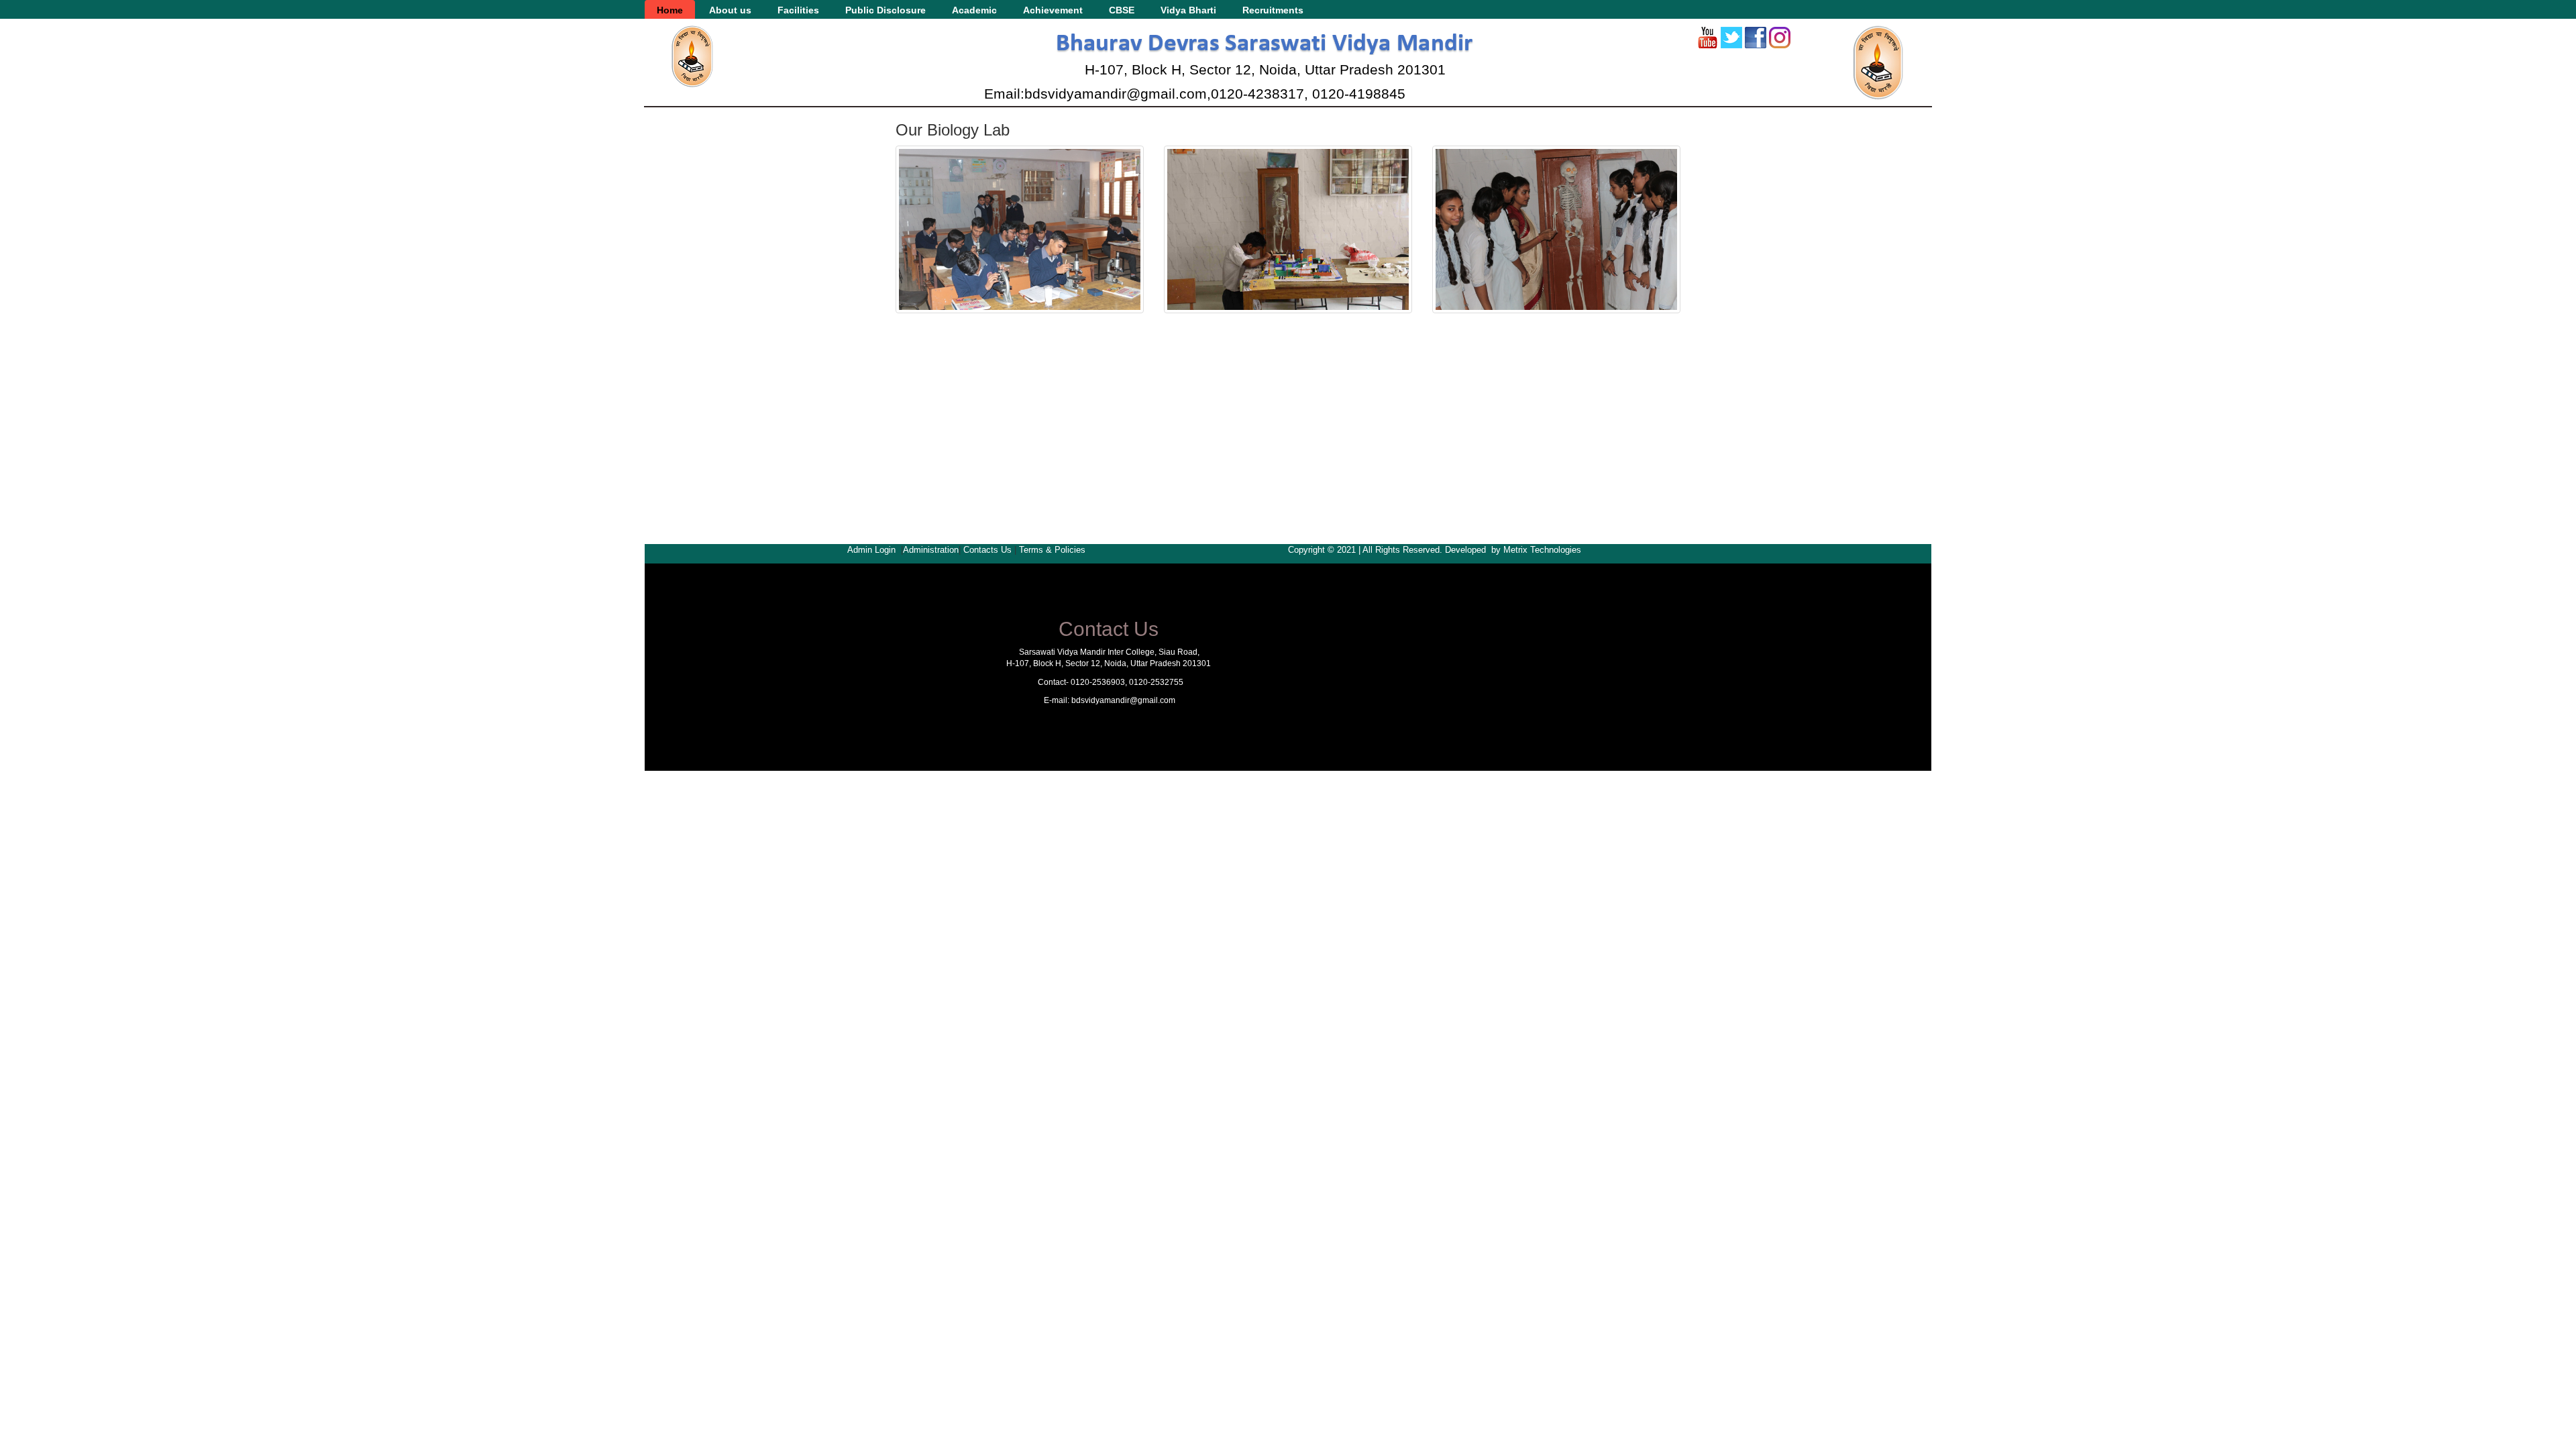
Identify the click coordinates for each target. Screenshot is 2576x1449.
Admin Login (871, 550)
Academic (974, 10)
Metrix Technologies (1542, 550)
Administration (931, 550)
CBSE (1122, 10)
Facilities (798, 10)
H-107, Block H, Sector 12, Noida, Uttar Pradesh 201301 (1265, 69)
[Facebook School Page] (1756, 38)
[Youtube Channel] (1707, 38)
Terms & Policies (1052, 550)
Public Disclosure (885, 10)
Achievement (1053, 10)
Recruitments (1273, 10)
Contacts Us (987, 550)
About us (730, 10)
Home (670, 10)
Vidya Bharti (1188, 10)
